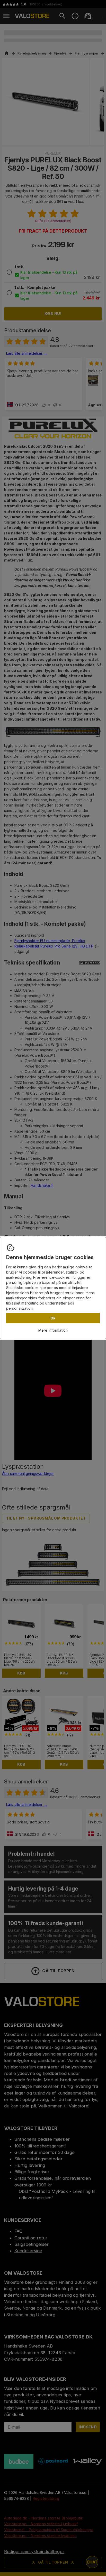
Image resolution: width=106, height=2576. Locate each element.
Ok (53, 1318)
